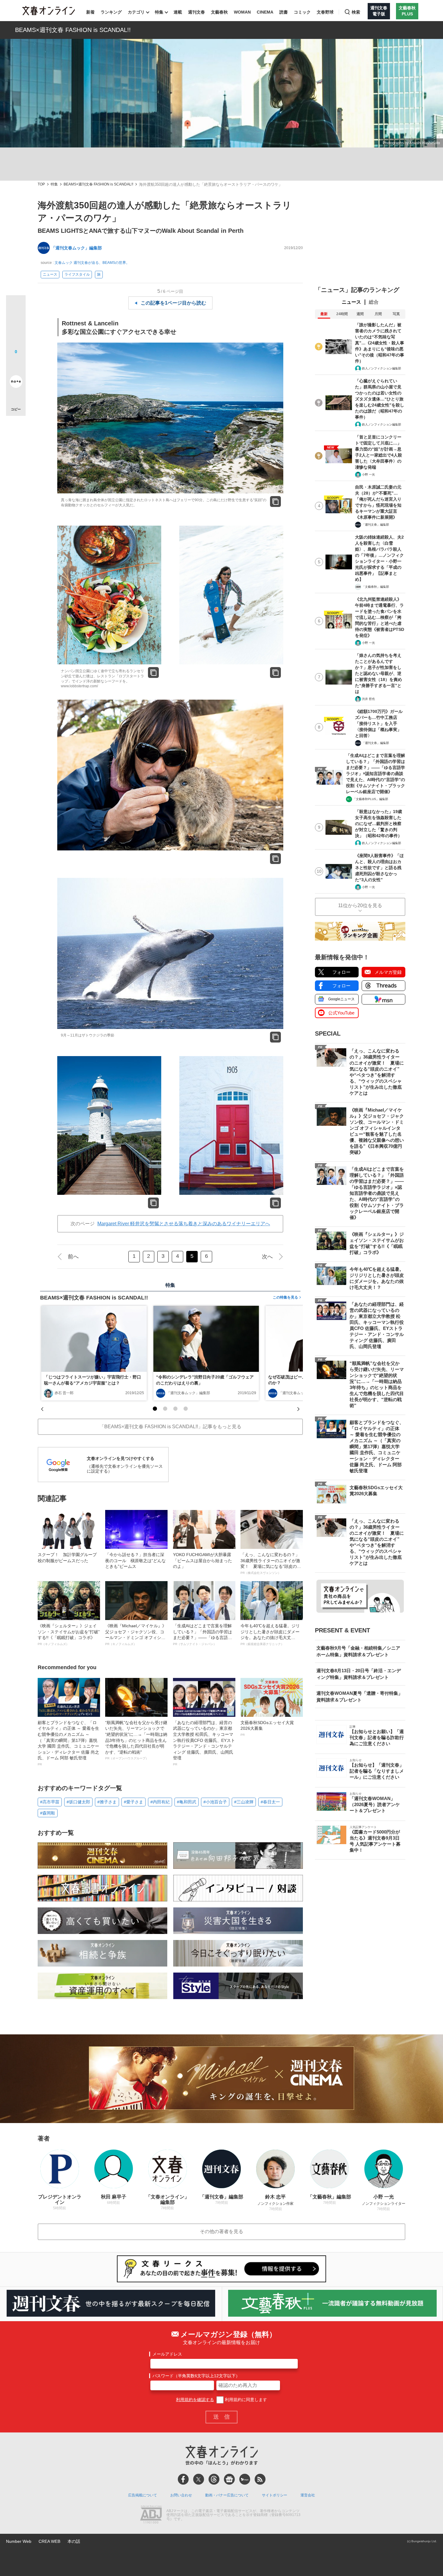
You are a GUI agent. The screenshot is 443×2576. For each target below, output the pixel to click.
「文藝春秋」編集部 (375, 587)
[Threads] (214, 2479)
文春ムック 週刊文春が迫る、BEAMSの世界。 (92, 263)
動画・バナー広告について (227, 2495)
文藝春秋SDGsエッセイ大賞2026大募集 (267, 1728)
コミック (302, 12)
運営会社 (308, 2495)
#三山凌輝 (244, 1802)
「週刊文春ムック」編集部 (77, 248)
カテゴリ (136, 12)
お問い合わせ (181, 2495)
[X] (199, 2479)
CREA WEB (49, 2541)
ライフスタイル (77, 274)
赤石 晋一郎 (64, 1393)
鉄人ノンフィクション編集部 (382, 368)
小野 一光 (368, 475)
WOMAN (242, 12)
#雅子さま (107, 1802)
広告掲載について (143, 2495)
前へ (73, 1257)
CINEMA (265, 12)
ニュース (50, 274)
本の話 (74, 2541)
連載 (178, 12)
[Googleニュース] (229, 2479)
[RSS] (260, 2479)
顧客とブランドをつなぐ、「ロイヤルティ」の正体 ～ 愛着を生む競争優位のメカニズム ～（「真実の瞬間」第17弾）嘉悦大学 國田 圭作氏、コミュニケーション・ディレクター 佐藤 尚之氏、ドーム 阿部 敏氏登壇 (68, 1743)
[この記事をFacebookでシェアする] (16, 325)
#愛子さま (134, 1802)
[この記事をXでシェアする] (16, 307)
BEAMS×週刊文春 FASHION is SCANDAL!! (73, 30)
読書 (284, 12)
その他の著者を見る (222, 2231)
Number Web (19, 2541)
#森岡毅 (48, 1813)
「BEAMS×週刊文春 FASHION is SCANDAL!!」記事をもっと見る (170, 1427)
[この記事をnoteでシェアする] (16, 383)
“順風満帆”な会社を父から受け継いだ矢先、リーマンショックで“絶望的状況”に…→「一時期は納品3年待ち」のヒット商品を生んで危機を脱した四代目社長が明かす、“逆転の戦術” (136, 1740)
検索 (356, 12)
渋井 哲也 (368, 699)
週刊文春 (196, 12)
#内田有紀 (160, 1802)
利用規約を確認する (195, 2400)
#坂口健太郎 (78, 1802)
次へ (267, 1257)
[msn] (245, 2479)
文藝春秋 (219, 12)
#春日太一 (270, 1802)
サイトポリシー (275, 2495)
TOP (41, 184)
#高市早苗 (50, 1802)
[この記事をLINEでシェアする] (16, 365)
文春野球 (325, 12)
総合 (374, 302)
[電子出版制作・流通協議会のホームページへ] (151, 2515)
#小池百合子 (215, 1802)
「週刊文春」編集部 (375, 525)
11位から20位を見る (360, 905)
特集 (159, 12)
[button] (155, 1409)
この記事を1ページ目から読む (173, 303)
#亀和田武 (187, 1802)
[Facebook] (183, 2479)
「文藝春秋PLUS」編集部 (371, 799)
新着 (90, 12)
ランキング (111, 12)
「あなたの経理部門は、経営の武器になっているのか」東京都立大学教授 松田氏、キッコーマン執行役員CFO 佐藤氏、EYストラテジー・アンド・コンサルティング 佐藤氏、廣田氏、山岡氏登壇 (204, 1743)
